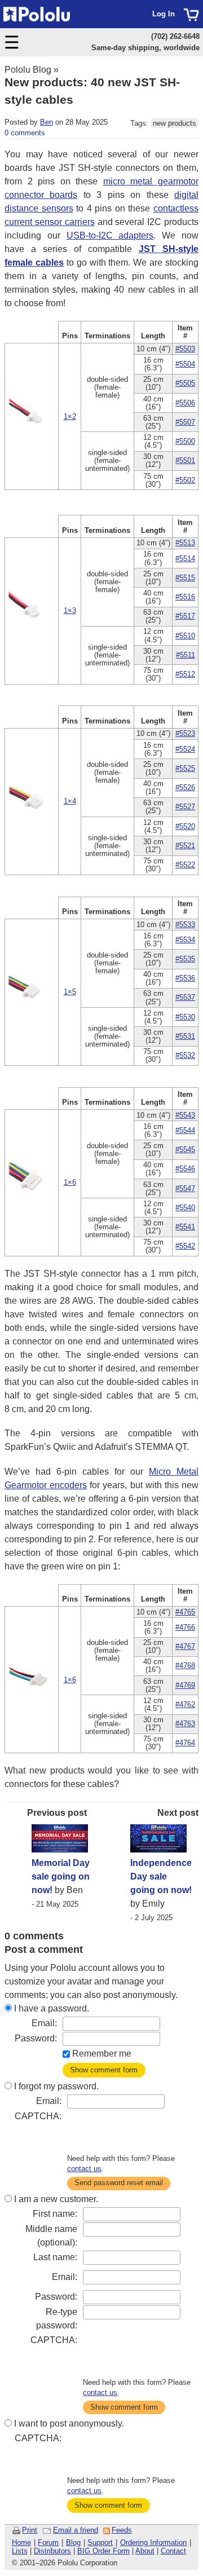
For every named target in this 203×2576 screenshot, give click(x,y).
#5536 (185, 978)
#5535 (185, 959)
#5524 (185, 749)
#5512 (185, 674)
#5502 (185, 480)
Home (21, 2542)
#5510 (185, 636)
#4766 (185, 1627)
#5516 (185, 597)
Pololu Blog (28, 70)
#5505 (185, 383)
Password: (36, 2038)
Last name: (55, 2257)
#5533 (185, 925)
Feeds (122, 2530)
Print (30, 2530)
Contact (173, 2551)
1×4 (70, 801)
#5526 (185, 788)
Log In (164, 14)
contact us (84, 2169)
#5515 (185, 578)
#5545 (185, 1150)
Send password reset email (119, 2183)
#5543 (185, 1115)
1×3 (70, 610)
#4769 (185, 1685)
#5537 (185, 997)
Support (100, 2542)
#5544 (185, 1130)
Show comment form (104, 2070)
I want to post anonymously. (69, 2423)
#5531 (185, 1036)
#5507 (185, 422)
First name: (55, 2214)
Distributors (52, 2551)
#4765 (185, 1612)
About (145, 2551)
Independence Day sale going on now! (161, 1876)
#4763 (185, 1724)
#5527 (185, 807)
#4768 (185, 1666)
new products (175, 123)
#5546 (185, 1169)
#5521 (185, 846)
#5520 (185, 826)
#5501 (185, 460)
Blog (73, 2542)
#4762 (185, 1704)
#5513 (185, 543)
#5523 (185, 733)
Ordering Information (154, 2542)
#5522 (185, 865)
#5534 (185, 940)
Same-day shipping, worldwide (145, 48)
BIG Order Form (103, 2551)
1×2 (70, 416)
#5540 (185, 1208)
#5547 (185, 1188)
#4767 (185, 1646)
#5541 (185, 1227)
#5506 (185, 403)
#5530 (185, 1017)
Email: (44, 2023)
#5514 (185, 559)
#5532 (185, 1055)
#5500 (185, 441)
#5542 (185, 1246)
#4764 (185, 1743)
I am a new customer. (56, 2199)
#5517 (185, 616)
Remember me (102, 2054)
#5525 (185, 768)
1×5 (70, 992)
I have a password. (52, 2008)
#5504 (185, 364)
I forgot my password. (56, 2086)
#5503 (185, 349)
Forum (48, 2542)
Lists (20, 2551)
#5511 (186, 655)
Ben (47, 122)
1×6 (70, 1182)
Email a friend (76, 2530)
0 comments (25, 133)
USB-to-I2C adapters (110, 235)
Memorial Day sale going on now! (61, 1876)
